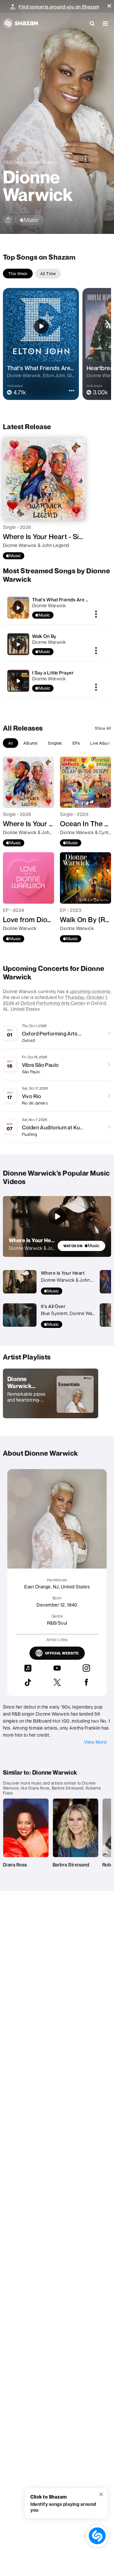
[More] (96, 615)
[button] (109, 6)
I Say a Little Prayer (53, 673)
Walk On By (44, 636)
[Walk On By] (51, 644)
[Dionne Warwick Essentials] (51, 1393)
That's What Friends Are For (63, 600)
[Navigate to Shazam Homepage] (20, 23)
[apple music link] (29, 220)
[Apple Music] (14, 556)
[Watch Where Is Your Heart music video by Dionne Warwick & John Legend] (57, 1216)
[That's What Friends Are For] (51, 608)
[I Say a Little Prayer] (51, 681)
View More (96, 1742)
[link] (81, 1246)
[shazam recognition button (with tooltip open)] (97, 2536)
